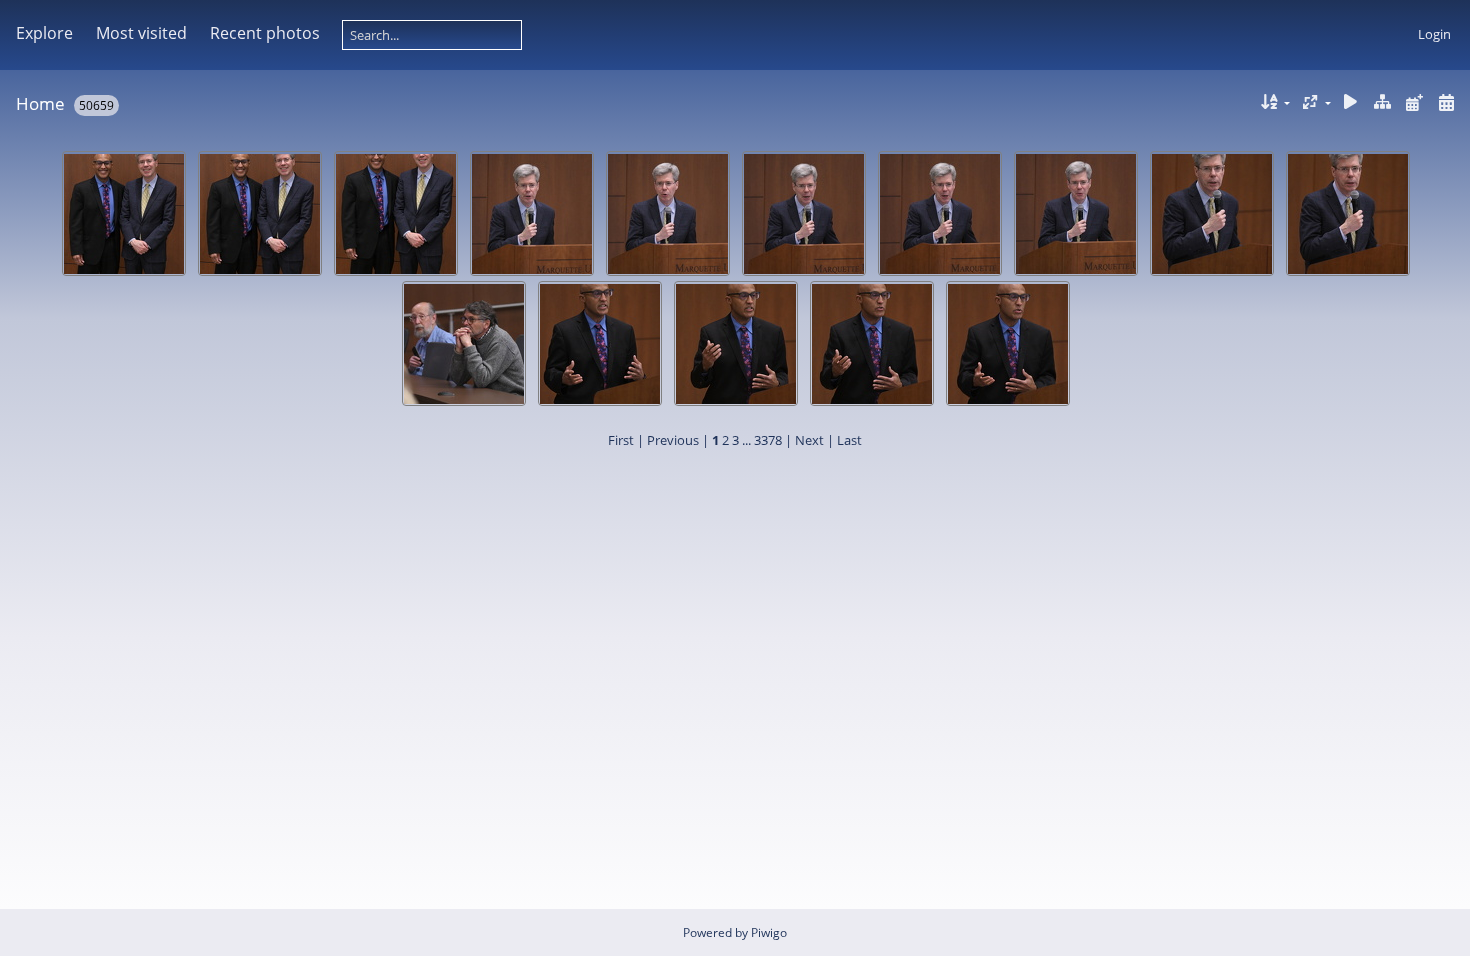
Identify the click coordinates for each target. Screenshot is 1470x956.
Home (40, 103)
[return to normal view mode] (1383, 102)
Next (809, 440)
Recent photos (265, 33)
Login (1434, 34)
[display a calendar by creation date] (1446, 102)
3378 (768, 440)
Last (849, 440)
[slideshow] (1351, 102)
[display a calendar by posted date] (1414, 102)
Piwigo (769, 932)
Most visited (141, 33)
